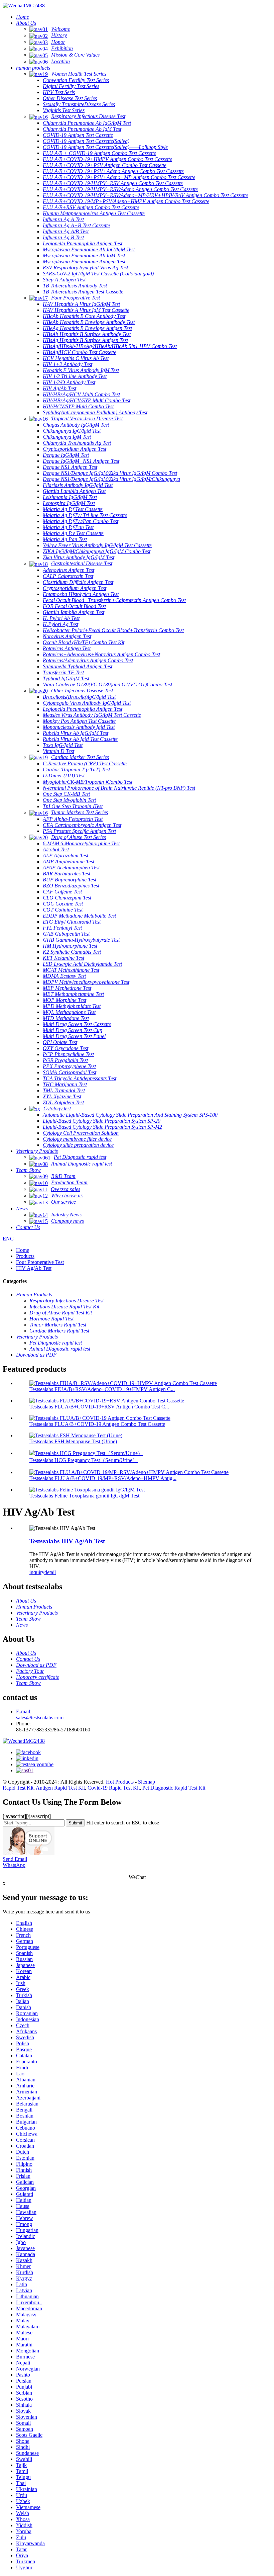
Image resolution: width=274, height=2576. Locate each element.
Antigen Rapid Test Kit (60, 1788)
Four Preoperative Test (40, 1262)
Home (23, 1250)
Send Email (15, 1859)
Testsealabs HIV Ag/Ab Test (67, 1541)
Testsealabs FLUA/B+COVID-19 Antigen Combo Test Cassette (97, 1424)
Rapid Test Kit (18, 1788)
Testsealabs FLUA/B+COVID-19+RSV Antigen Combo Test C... (99, 1407)
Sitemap (147, 1782)
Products (25, 1256)
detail (50, 1572)
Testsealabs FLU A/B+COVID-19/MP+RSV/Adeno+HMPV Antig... (103, 1478)
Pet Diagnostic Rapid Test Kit (174, 1788)
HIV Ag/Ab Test (34, 1268)
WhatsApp (14, 1865)
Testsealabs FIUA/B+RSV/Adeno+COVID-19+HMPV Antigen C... (102, 1389)
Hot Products (120, 1782)
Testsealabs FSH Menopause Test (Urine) (73, 1441)
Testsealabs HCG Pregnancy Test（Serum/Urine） (84, 1460)
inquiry (37, 1572)
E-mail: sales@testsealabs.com (40, 1714)
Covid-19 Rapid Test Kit (114, 1788)
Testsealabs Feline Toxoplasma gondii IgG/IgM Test (84, 1496)
